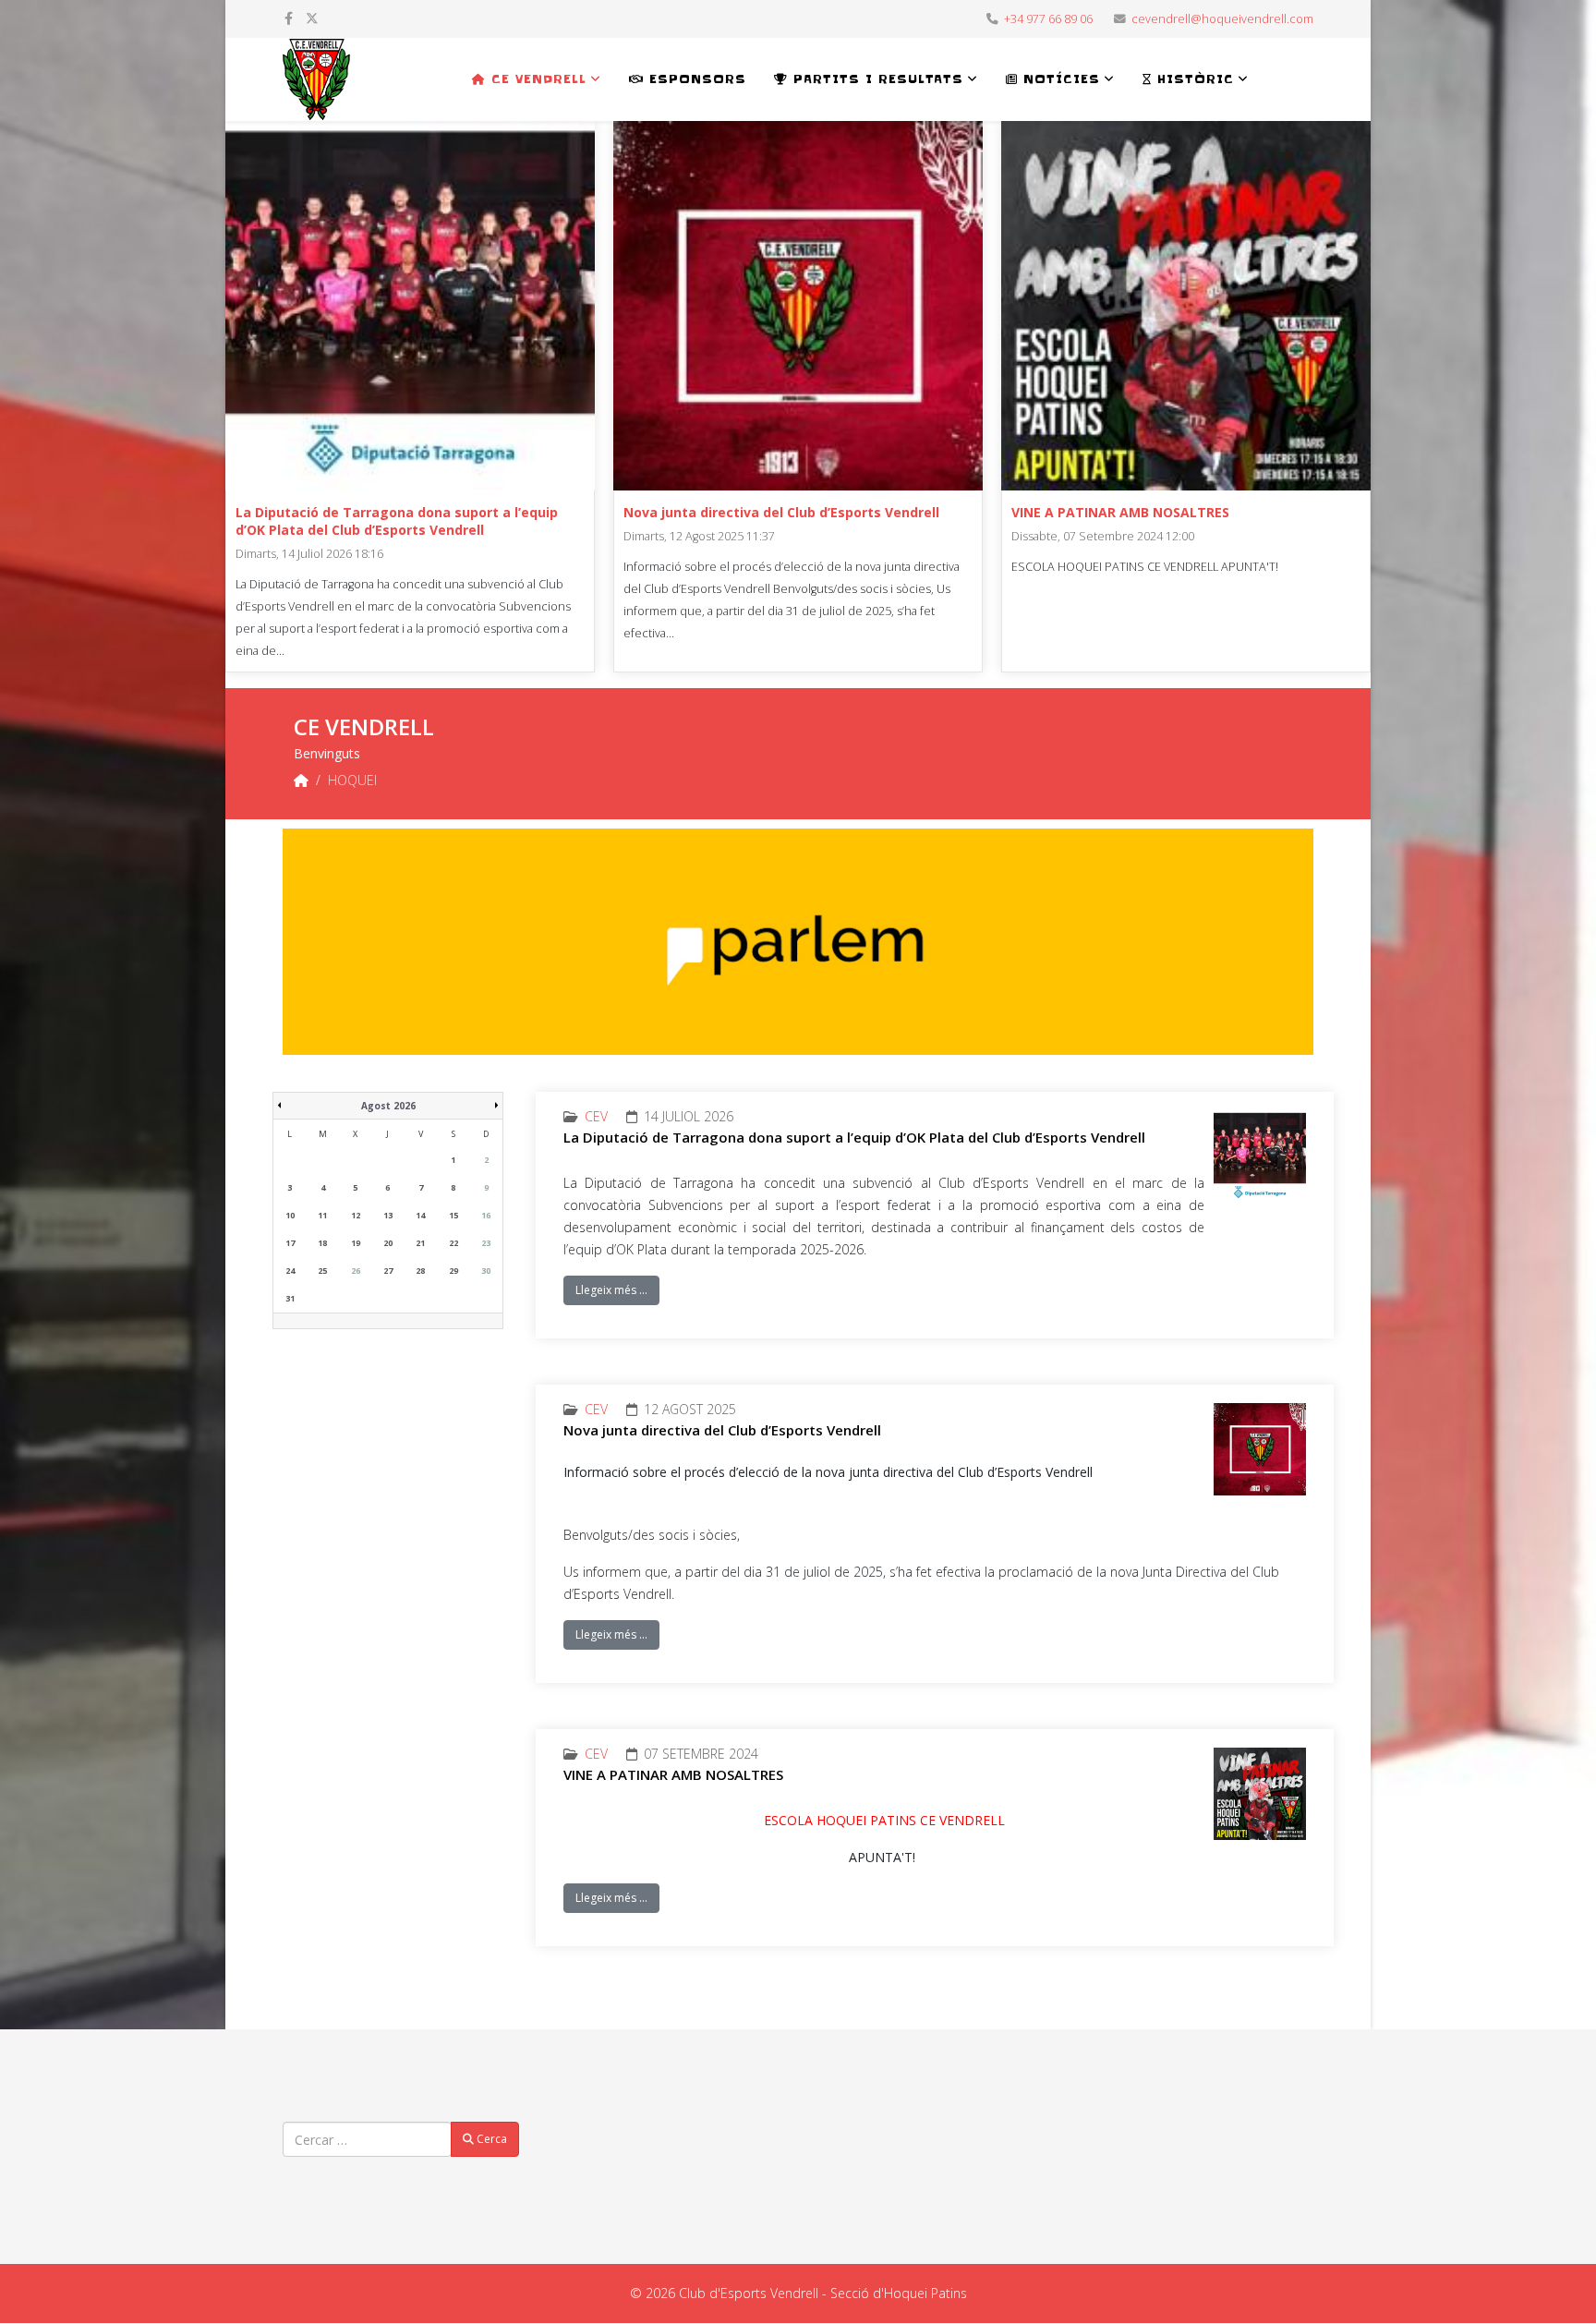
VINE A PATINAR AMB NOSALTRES (1120, 512)
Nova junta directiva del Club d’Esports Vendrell (781, 512)
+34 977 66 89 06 (1048, 19)
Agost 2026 (388, 1106)
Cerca (490, 2139)
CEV (596, 1116)
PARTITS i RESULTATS (876, 79)
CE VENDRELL (536, 79)
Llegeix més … (611, 1290)
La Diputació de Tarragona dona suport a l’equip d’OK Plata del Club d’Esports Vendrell (397, 521)
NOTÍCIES (1059, 79)
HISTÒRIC (1193, 79)
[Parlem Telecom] (798, 942)
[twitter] (312, 18)
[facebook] (289, 18)
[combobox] (367, 2139)
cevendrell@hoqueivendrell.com (1222, 19)
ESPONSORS (695, 79)
